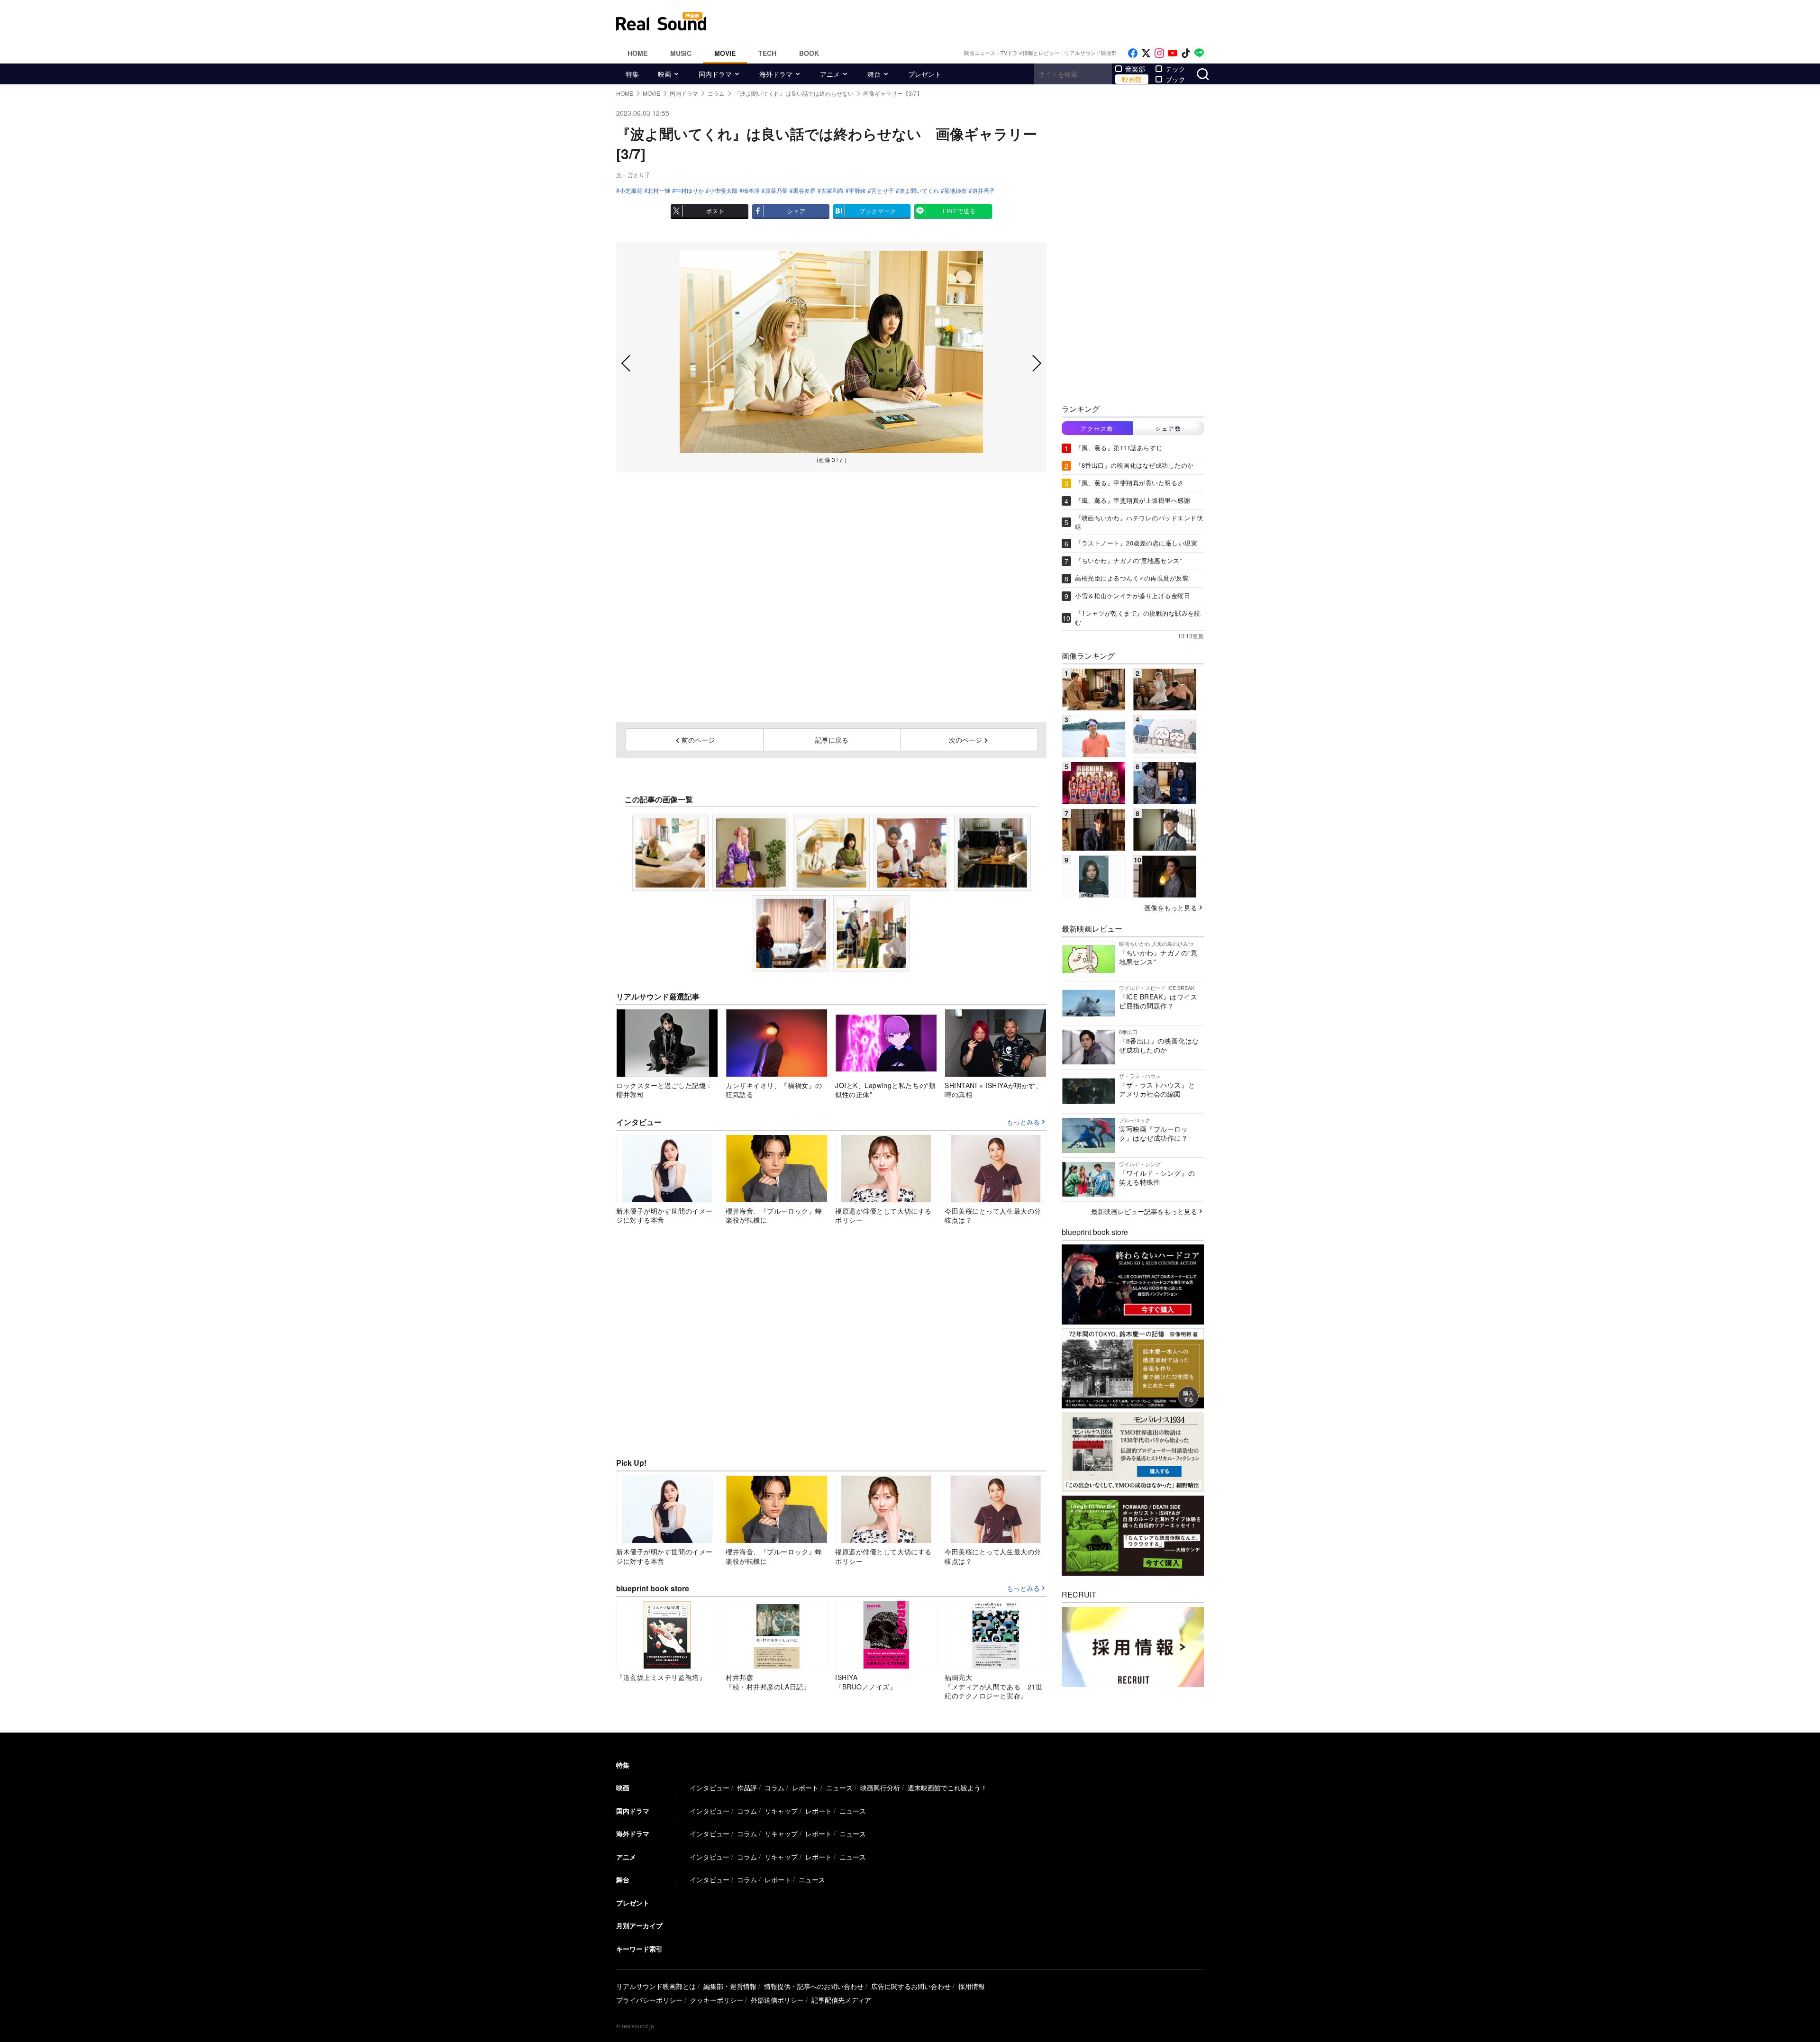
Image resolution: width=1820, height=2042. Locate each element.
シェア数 (1168, 428)
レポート (805, 1788)
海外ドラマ (776, 74)
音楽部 (1135, 69)
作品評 (747, 1788)
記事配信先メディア (841, 2000)
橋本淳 (751, 191)
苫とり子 (883, 191)
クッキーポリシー (717, 2000)
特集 (632, 74)
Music (681, 53)
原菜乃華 (776, 191)
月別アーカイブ (639, 1925)
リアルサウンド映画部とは (656, 1986)
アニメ (830, 74)
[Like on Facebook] (1133, 53)
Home (637, 53)
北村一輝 (659, 191)
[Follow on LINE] (1199, 53)
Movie (725, 53)
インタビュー (710, 1788)
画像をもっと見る (1171, 908)
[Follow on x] (1146, 53)
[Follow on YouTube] (1173, 53)
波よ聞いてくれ (919, 191)
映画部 (1132, 79)
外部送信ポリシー (777, 2000)
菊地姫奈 (955, 191)
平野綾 (857, 191)
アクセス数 (1097, 428)
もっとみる (1023, 1122)
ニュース (839, 1788)
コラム (774, 1788)
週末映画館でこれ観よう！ (947, 1788)
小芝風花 (631, 191)
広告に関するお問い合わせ (911, 1986)
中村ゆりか (690, 191)
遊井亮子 (983, 191)
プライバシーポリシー (649, 2000)
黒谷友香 (804, 191)
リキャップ (781, 1811)
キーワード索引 (639, 1949)
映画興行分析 (880, 1788)
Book (809, 53)
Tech (767, 53)
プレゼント (925, 74)
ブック (1175, 79)
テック (1175, 69)
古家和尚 (832, 191)
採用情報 (972, 1986)
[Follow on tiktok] (1186, 53)
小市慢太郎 (723, 191)
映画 (664, 74)
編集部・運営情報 (730, 1986)
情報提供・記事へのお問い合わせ (814, 1986)
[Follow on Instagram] (1159, 53)
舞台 (874, 74)
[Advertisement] (974, 21)
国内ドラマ (715, 74)
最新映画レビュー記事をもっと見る (1144, 1211)
